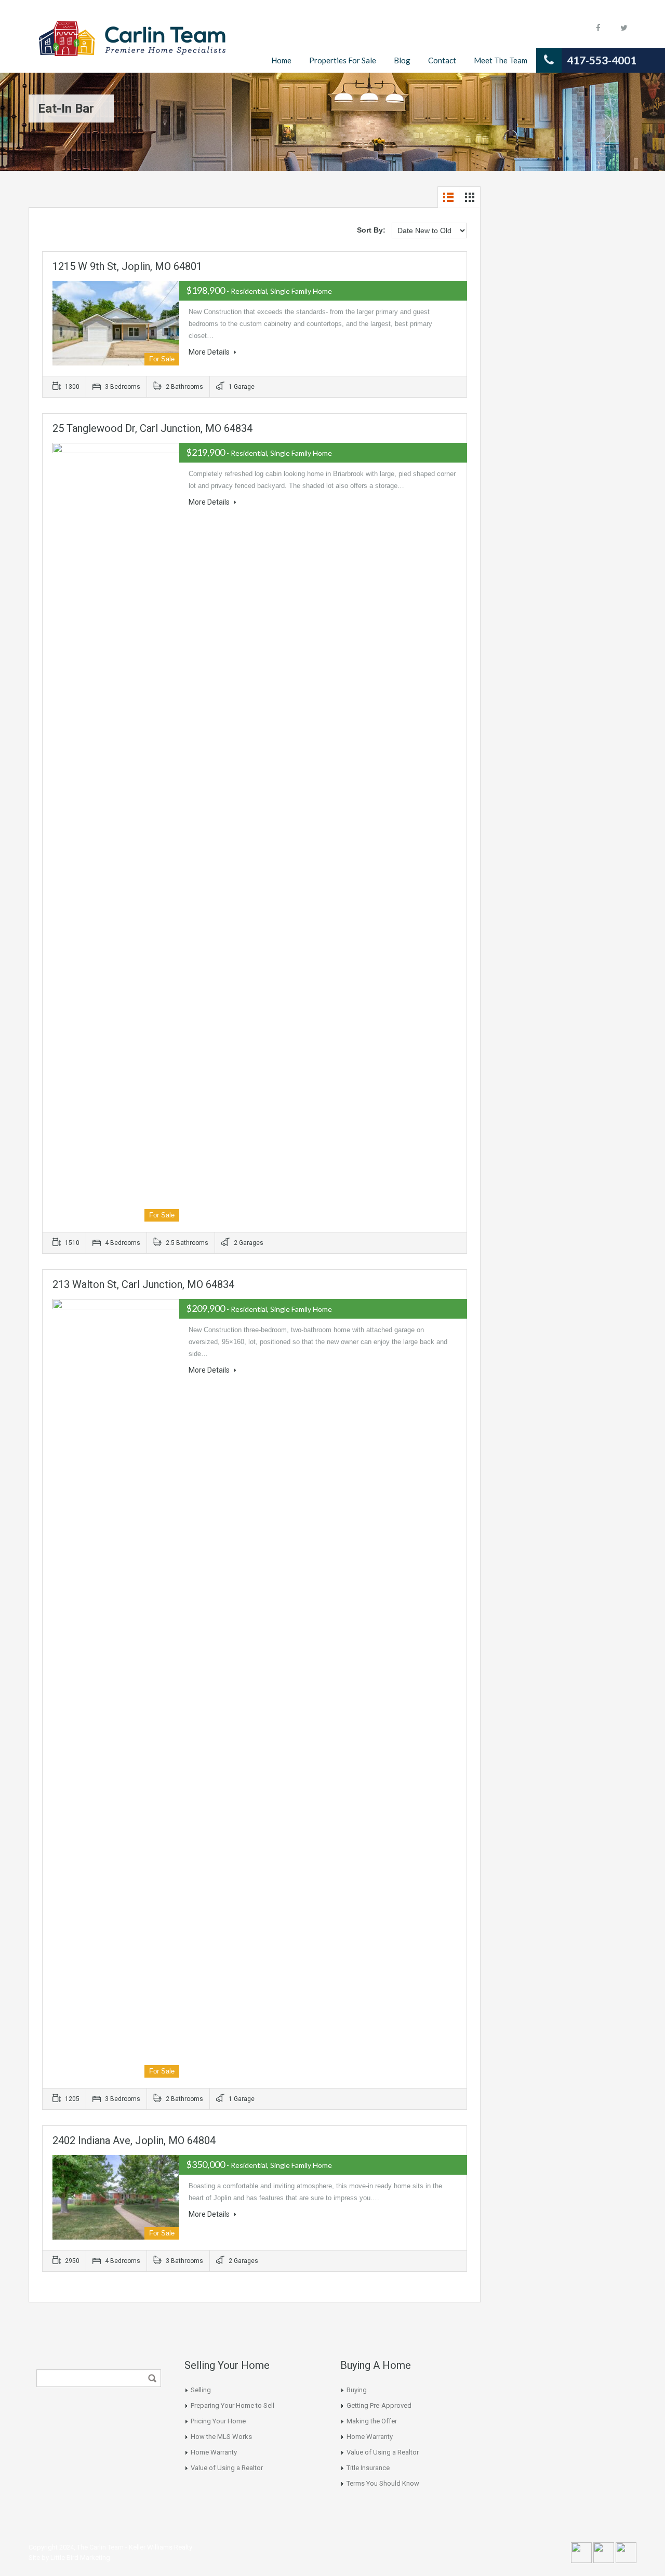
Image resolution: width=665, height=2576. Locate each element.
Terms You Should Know (383, 2483)
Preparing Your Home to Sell (232, 2405)
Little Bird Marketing (80, 2558)
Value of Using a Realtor (227, 2468)
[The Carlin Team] (132, 44)
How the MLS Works (221, 2437)
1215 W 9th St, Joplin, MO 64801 (127, 266)
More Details (210, 352)
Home (281, 60)
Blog (402, 60)
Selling (201, 2390)
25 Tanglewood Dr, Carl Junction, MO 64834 (152, 428)
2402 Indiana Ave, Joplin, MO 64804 (134, 2140)
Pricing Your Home (218, 2421)
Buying (357, 2390)
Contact (442, 60)
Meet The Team (501, 60)
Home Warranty (214, 2452)
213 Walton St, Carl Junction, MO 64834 (143, 1284)
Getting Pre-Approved (379, 2405)
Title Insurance (368, 2468)
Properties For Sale (343, 60)
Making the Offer (372, 2421)
